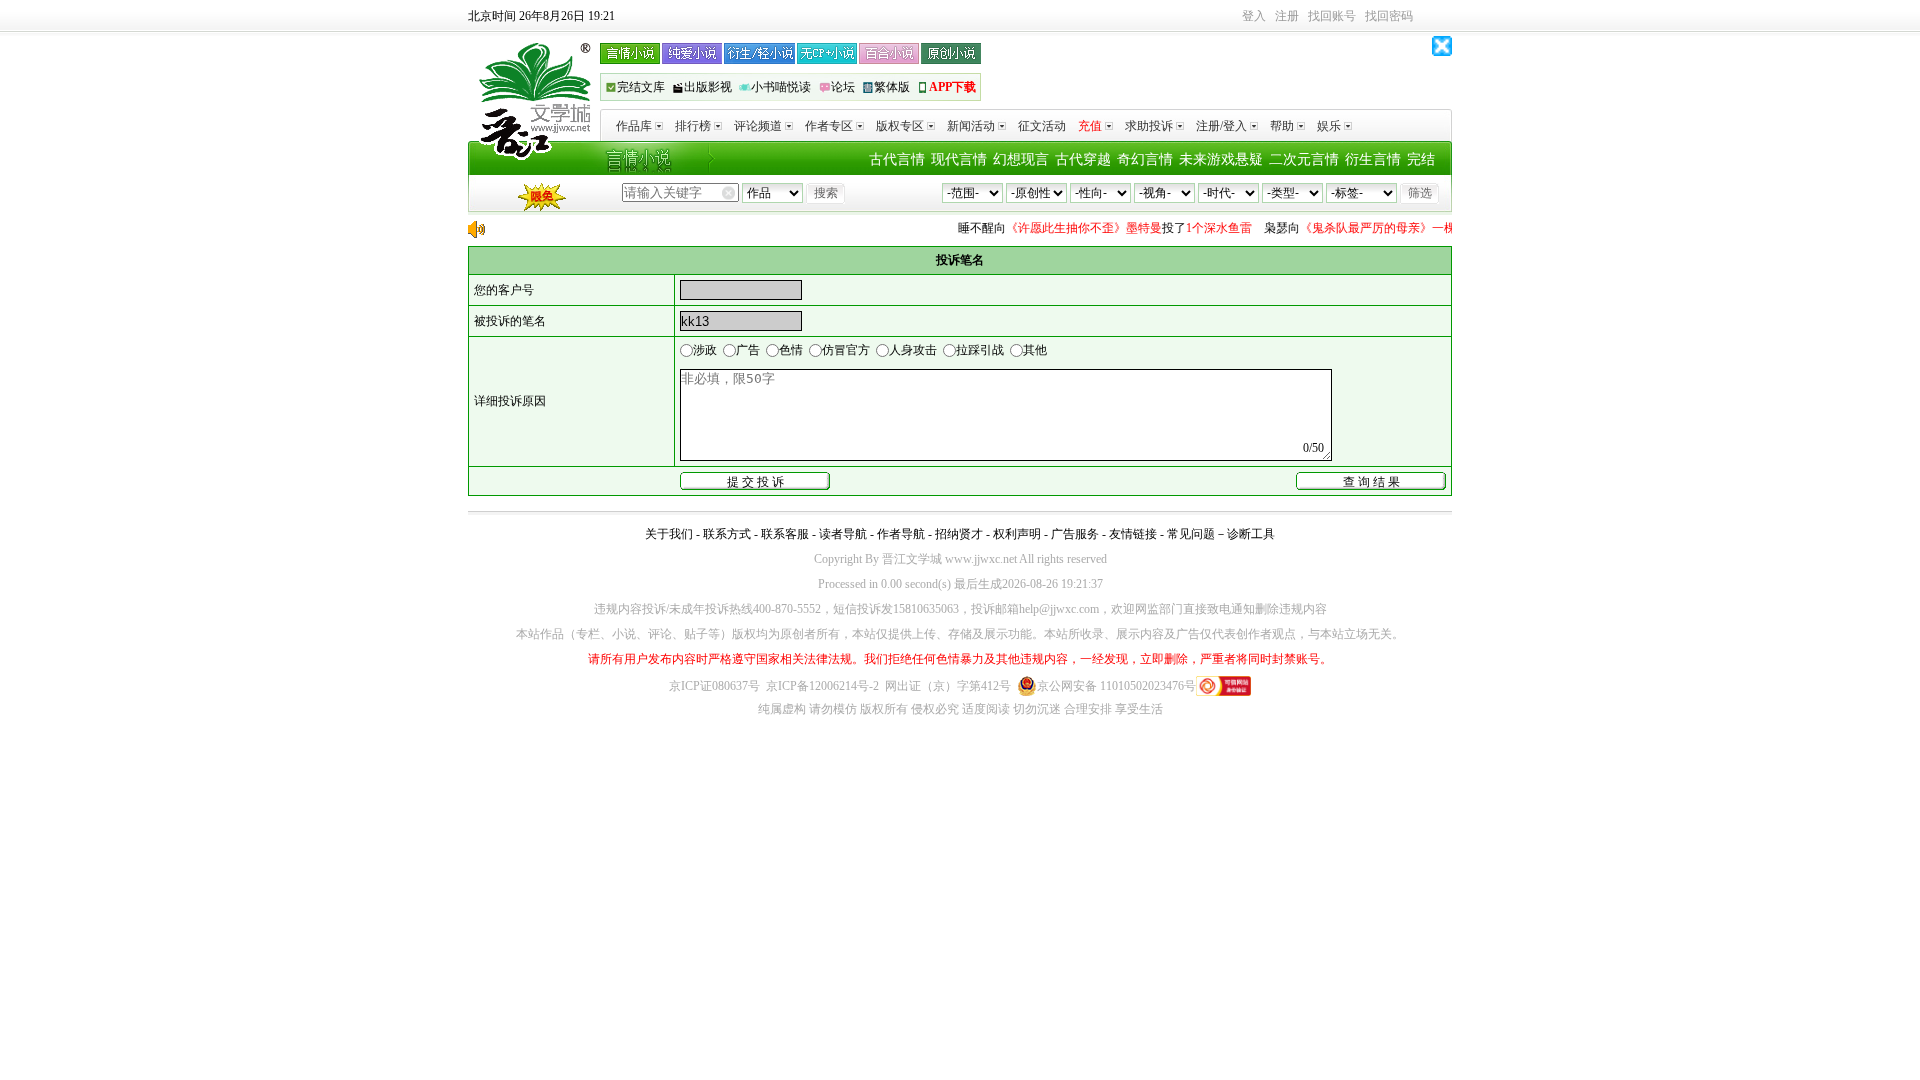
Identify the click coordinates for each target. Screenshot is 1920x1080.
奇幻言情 (1145, 159)
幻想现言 (1021, 159)
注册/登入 (1221, 126)
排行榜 (693, 126)
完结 (1421, 159)
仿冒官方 (846, 350)
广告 (748, 350)
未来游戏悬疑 (1221, 159)
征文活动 (1042, 126)
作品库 (634, 126)
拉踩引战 (980, 350)
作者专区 (829, 126)
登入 (1254, 16)
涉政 (705, 350)
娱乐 (1329, 126)
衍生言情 (1373, 159)
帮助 (1282, 126)
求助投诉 (1149, 126)
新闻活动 (971, 126)
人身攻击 (913, 350)
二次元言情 (1304, 159)
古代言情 (897, 159)
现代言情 (959, 159)
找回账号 (1332, 16)
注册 (1287, 16)
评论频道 (758, 126)
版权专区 (900, 126)
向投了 (1095, 228)
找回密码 (1389, 16)
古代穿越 (1083, 159)
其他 (1035, 350)
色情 (791, 350)
